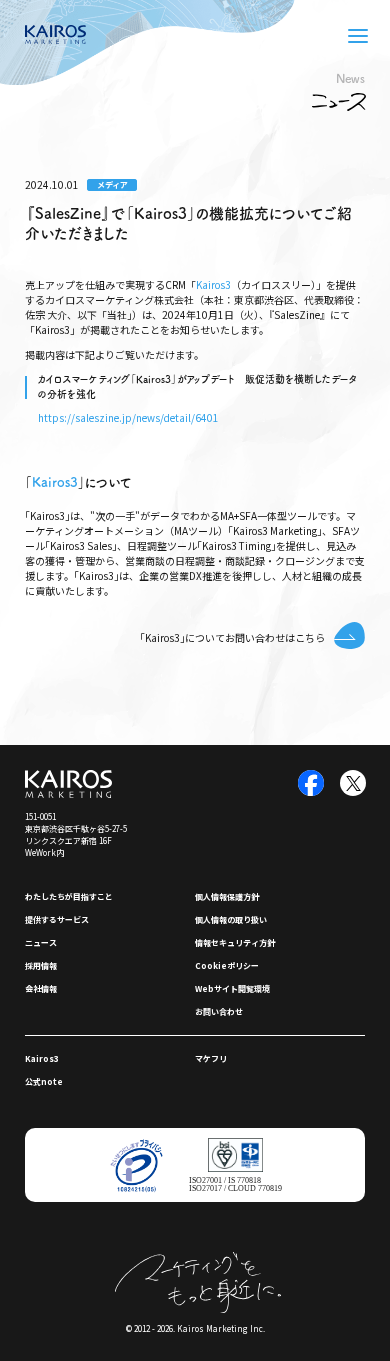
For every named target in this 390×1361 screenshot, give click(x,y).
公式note (44, 1081)
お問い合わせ (219, 1011)
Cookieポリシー (227, 965)
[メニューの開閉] (358, 36)
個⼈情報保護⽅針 (227, 896)
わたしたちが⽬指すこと (69, 896)
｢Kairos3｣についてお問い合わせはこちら (232, 637)
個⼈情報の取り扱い (231, 919)
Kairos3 (213, 284)
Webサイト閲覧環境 (232, 988)
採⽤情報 (41, 965)
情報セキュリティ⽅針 (235, 942)
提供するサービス (57, 919)
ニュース (41, 942)
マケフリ (211, 1058)
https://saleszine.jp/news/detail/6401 (128, 417)
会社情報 (41, 988)
